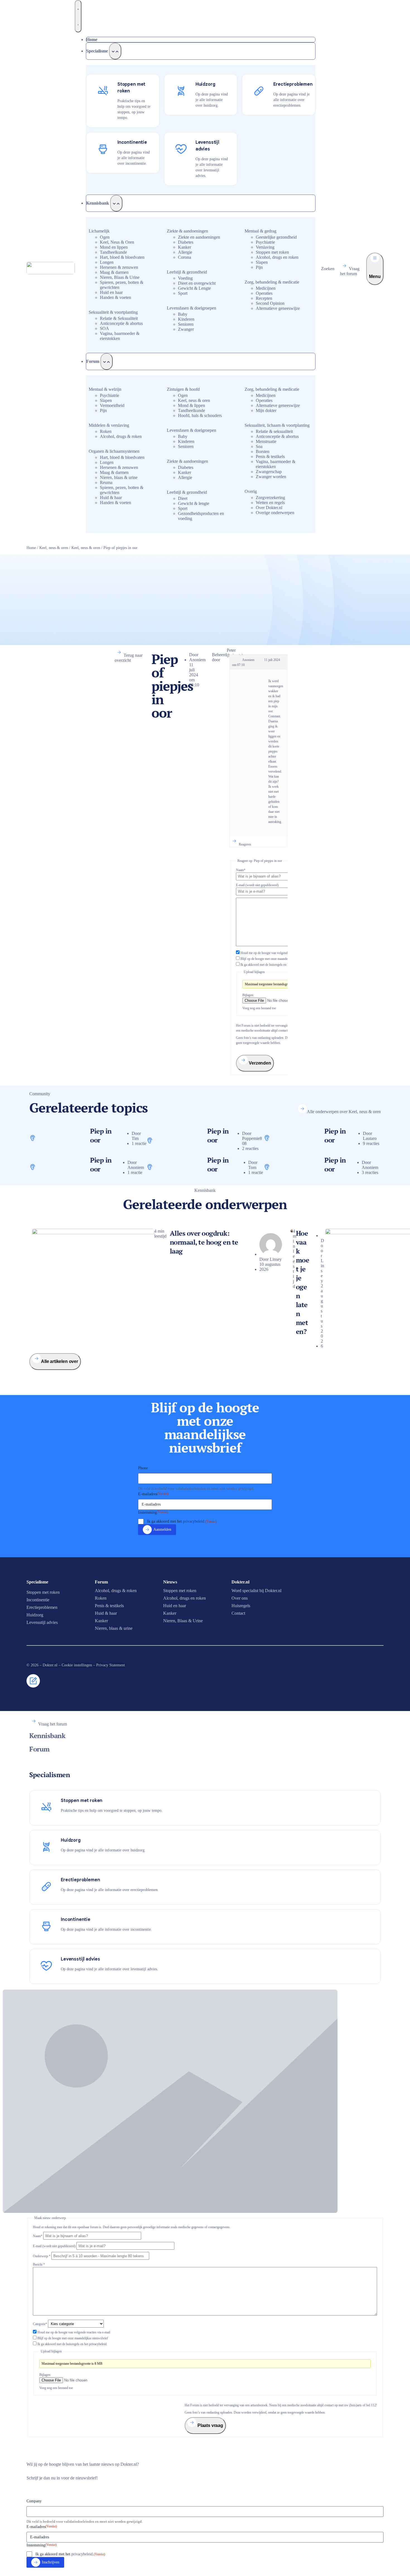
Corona (184, 257)
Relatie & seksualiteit (274, 431)
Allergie (185, 252)
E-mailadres (153, 1494)
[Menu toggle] (78, 16)
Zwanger (186, 329)
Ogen (105, 237)
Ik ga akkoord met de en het (275, 965)
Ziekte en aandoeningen (199, 237)
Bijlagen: (248, 995)
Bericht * (39, 2265)
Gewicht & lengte (194, 503)
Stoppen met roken (272, 252)
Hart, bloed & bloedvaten (122, 257)
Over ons (240, 1598)
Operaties (264, 293)
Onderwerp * (42, 2256)
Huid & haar (111, 498)
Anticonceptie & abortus (121, 323)
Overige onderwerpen (275, 513)
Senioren (186, 324)
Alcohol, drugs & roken (121, 436)
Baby (183, 314)
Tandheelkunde (113, 252)
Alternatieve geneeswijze (278, 308)
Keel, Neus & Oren (117, 242)
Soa (259, 446)
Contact (238, 1613)
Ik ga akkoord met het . (182, 1521)
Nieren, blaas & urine (119, 477)
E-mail (257, 885)
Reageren (245, 844)
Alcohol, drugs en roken (277, 257)
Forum (39, 1749)
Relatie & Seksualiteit (119, 318)
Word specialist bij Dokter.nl (256, 1591)
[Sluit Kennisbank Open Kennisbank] (116, 203)
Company (34, 2501)
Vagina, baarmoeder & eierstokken (120, 336)
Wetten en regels (270, 503)
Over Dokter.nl (269, 508)
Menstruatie (266, 441)
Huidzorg (35, 1615)
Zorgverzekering (270, 498)
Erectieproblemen (42, 1607)
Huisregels (241, 1606)
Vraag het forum (350, 271)
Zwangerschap (269, 472)
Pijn (259, 267)
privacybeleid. (98, 2344)
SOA (104, 328)
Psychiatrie (265, 242)
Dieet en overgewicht (197, 283)
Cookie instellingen (77, 1665)
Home (31, 548)
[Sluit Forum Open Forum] (107, 361)
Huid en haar (111, 292)
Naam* (241, 870)
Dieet (183, 498)
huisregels (276, 965)
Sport (183, 293)
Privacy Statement (111, 1665)
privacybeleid (194, 1521)
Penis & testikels (270, 457)
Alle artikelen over (60, 1361)
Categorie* (40, 2324)
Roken (106, 431)
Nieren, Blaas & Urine (120, 277)
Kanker (184, 247)
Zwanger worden (271, 477)
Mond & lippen (191, 405)
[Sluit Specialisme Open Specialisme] (115, 51)
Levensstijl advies (42, 1622)
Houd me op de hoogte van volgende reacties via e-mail (277, 953)
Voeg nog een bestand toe (259, 1008)
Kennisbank (47, 1736)
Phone (143, 1468)
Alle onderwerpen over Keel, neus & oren (344, 1112)
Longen (107, 262)
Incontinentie (38, 1600)
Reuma (106, 482)
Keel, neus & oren (194, 400)
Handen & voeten (115, 297)
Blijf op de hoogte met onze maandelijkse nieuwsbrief (276, 959)
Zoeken (328, 269)
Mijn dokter (266, 410)
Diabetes (186, 242)
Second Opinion (270, 303)
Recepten (264, 298)
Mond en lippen (114, 247)
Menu (375, 276)
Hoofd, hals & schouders (200, 415)
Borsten (263, 451)
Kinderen (186, 319)
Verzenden (259, 1063)
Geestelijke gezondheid (276, 237)
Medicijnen (266, 288)
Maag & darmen (114, 272)
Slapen (262, 262)
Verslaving (265, 247)
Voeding (185, 278)
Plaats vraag (210, 2425)
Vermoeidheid (112, 405)
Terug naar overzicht (129, 658)
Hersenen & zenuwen (119, 267)
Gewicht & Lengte (194, 288)
